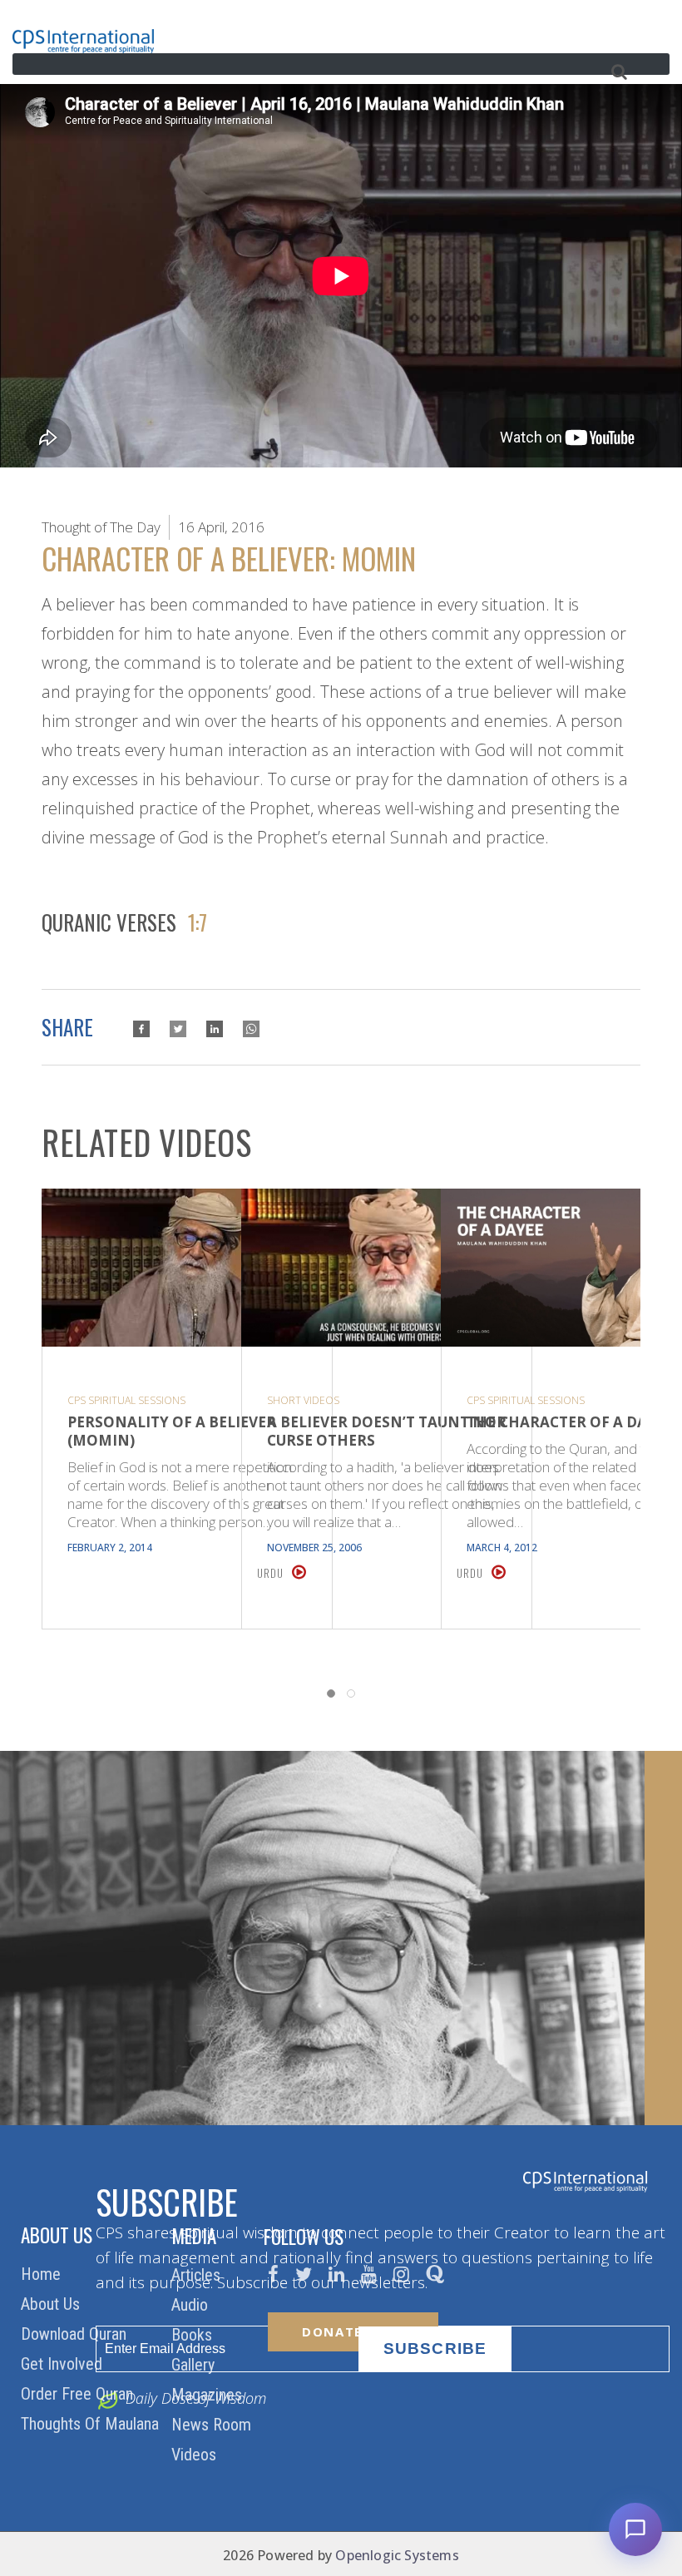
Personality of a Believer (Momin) (172, 1431)
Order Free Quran (79, 2394)
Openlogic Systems (397, 2555)
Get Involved (64, 2364)
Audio (192, 2305)
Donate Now (353, 2331)
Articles (198, 2275)
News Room (213, 2425)
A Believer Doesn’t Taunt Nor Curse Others (387, 1431)
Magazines (209, 2395)
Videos (196, 2455)
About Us (52, 2304)
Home (43, 2274)
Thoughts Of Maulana (92, 2424)
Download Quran (76, 2334)
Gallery (195, 2365)
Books (194, 2335)
